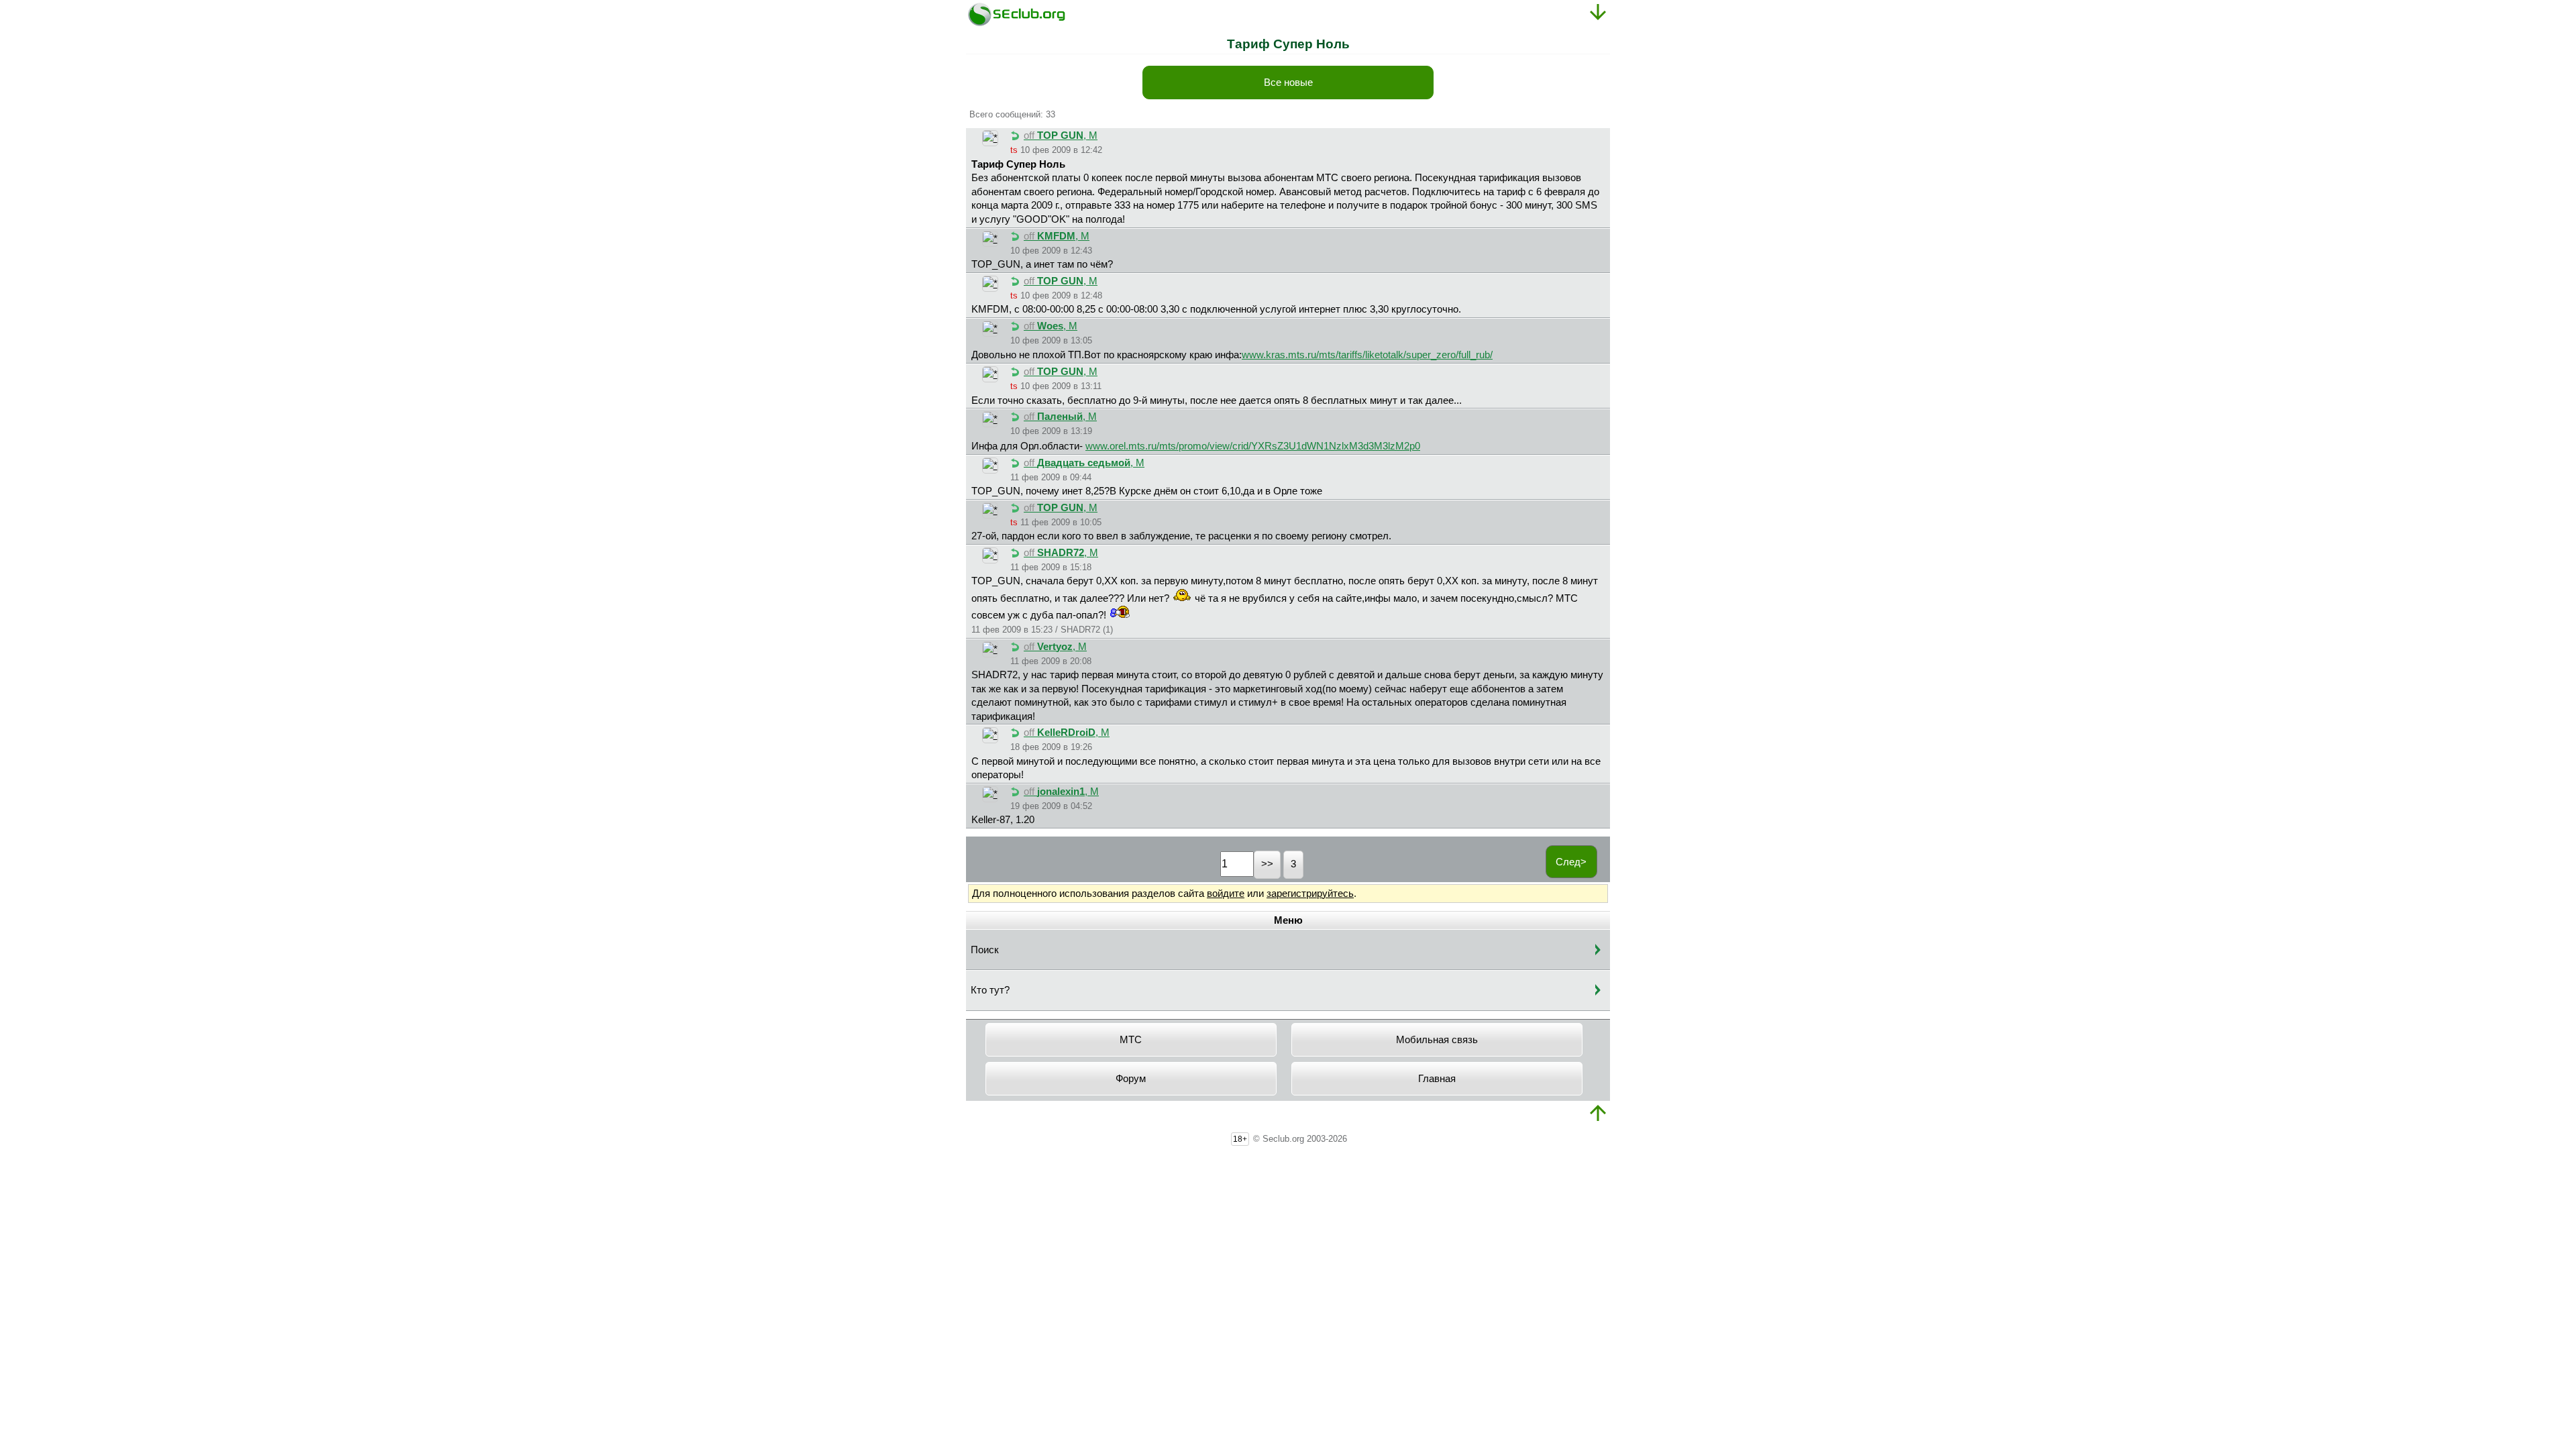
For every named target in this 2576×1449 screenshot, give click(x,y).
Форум (1131, 1079)
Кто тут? (990, 990)
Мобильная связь (1437, 1040)
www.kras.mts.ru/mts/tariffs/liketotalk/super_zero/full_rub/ (1367, 355)
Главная (1437, 1079)
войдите (1226, 894)
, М (1061, 136)
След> (1571, 862)
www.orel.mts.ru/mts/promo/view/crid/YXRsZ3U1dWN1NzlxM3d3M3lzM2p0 (1253, 446)
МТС (1131, 1040)
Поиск (985, 950)
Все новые (1288, 83)
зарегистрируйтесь (1310, 894)
